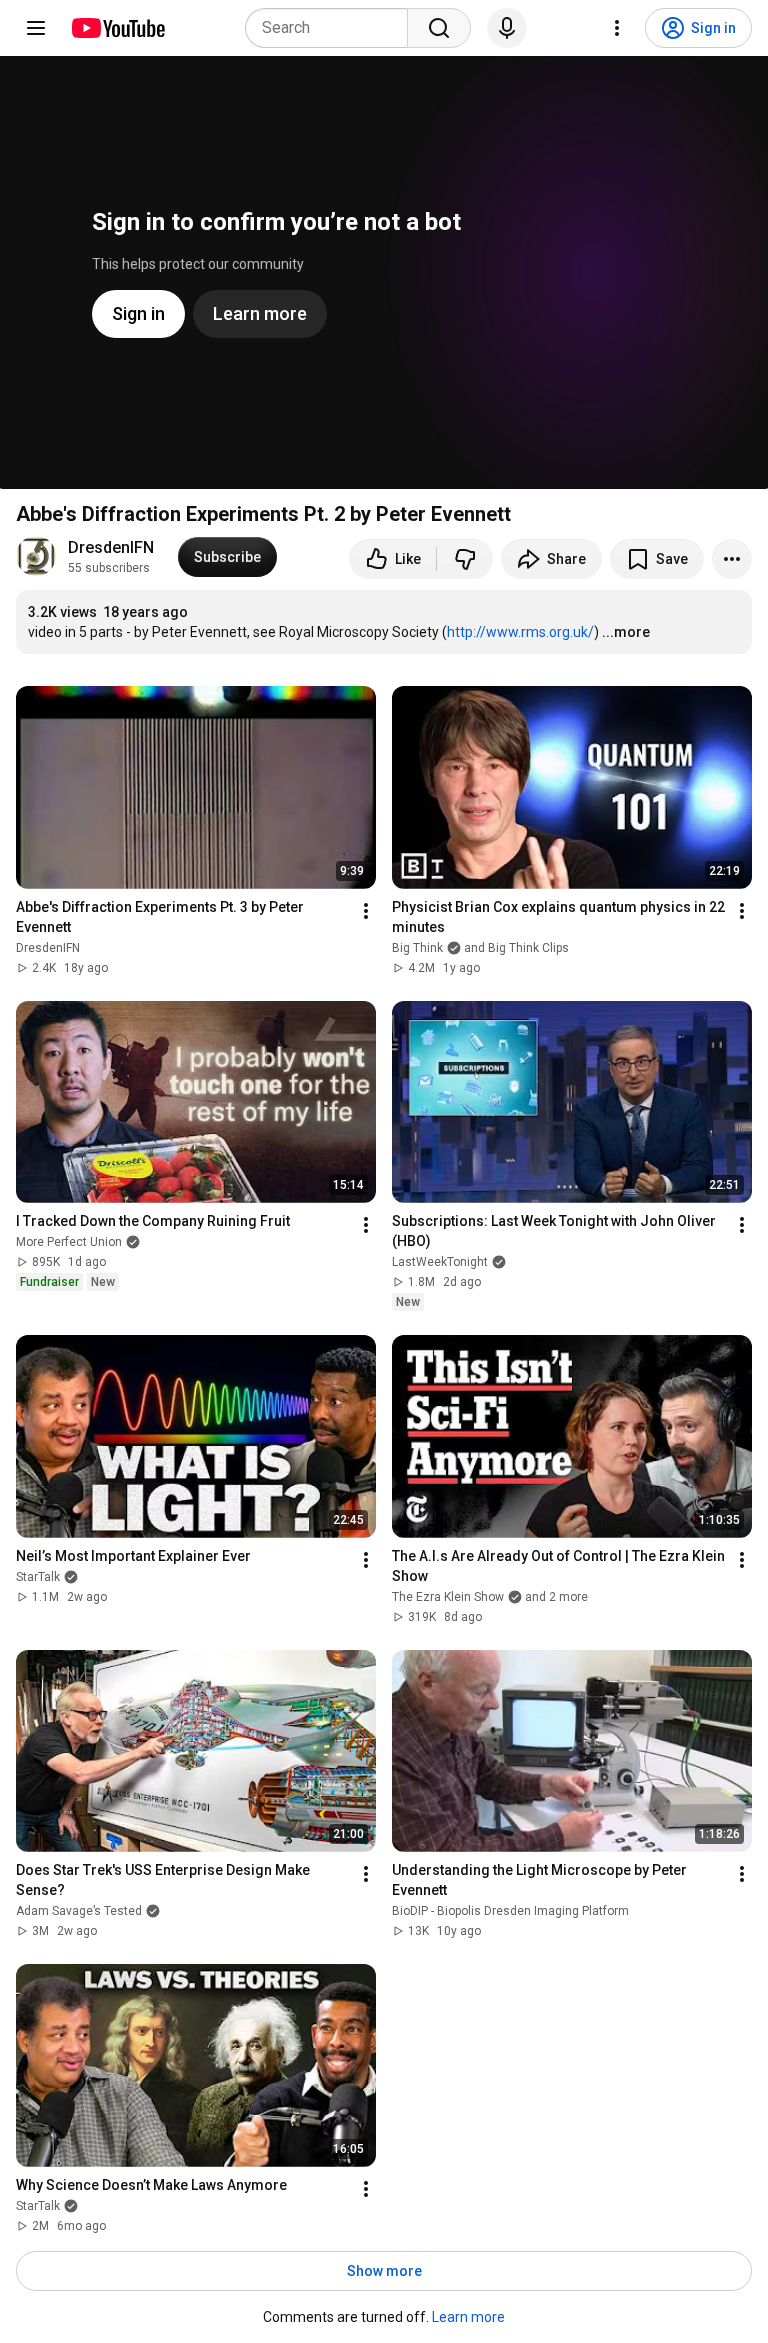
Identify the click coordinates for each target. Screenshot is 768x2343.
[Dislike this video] (465, 559)
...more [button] (626, 632)
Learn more (468, 2317)
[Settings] (617, 28)
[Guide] (36, 28)
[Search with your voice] (507, 28)
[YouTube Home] (117, 28)
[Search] (439, 28)
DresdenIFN (111, 547)
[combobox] (332, 28)
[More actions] (732, 559)
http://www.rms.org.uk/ (520, 632)
